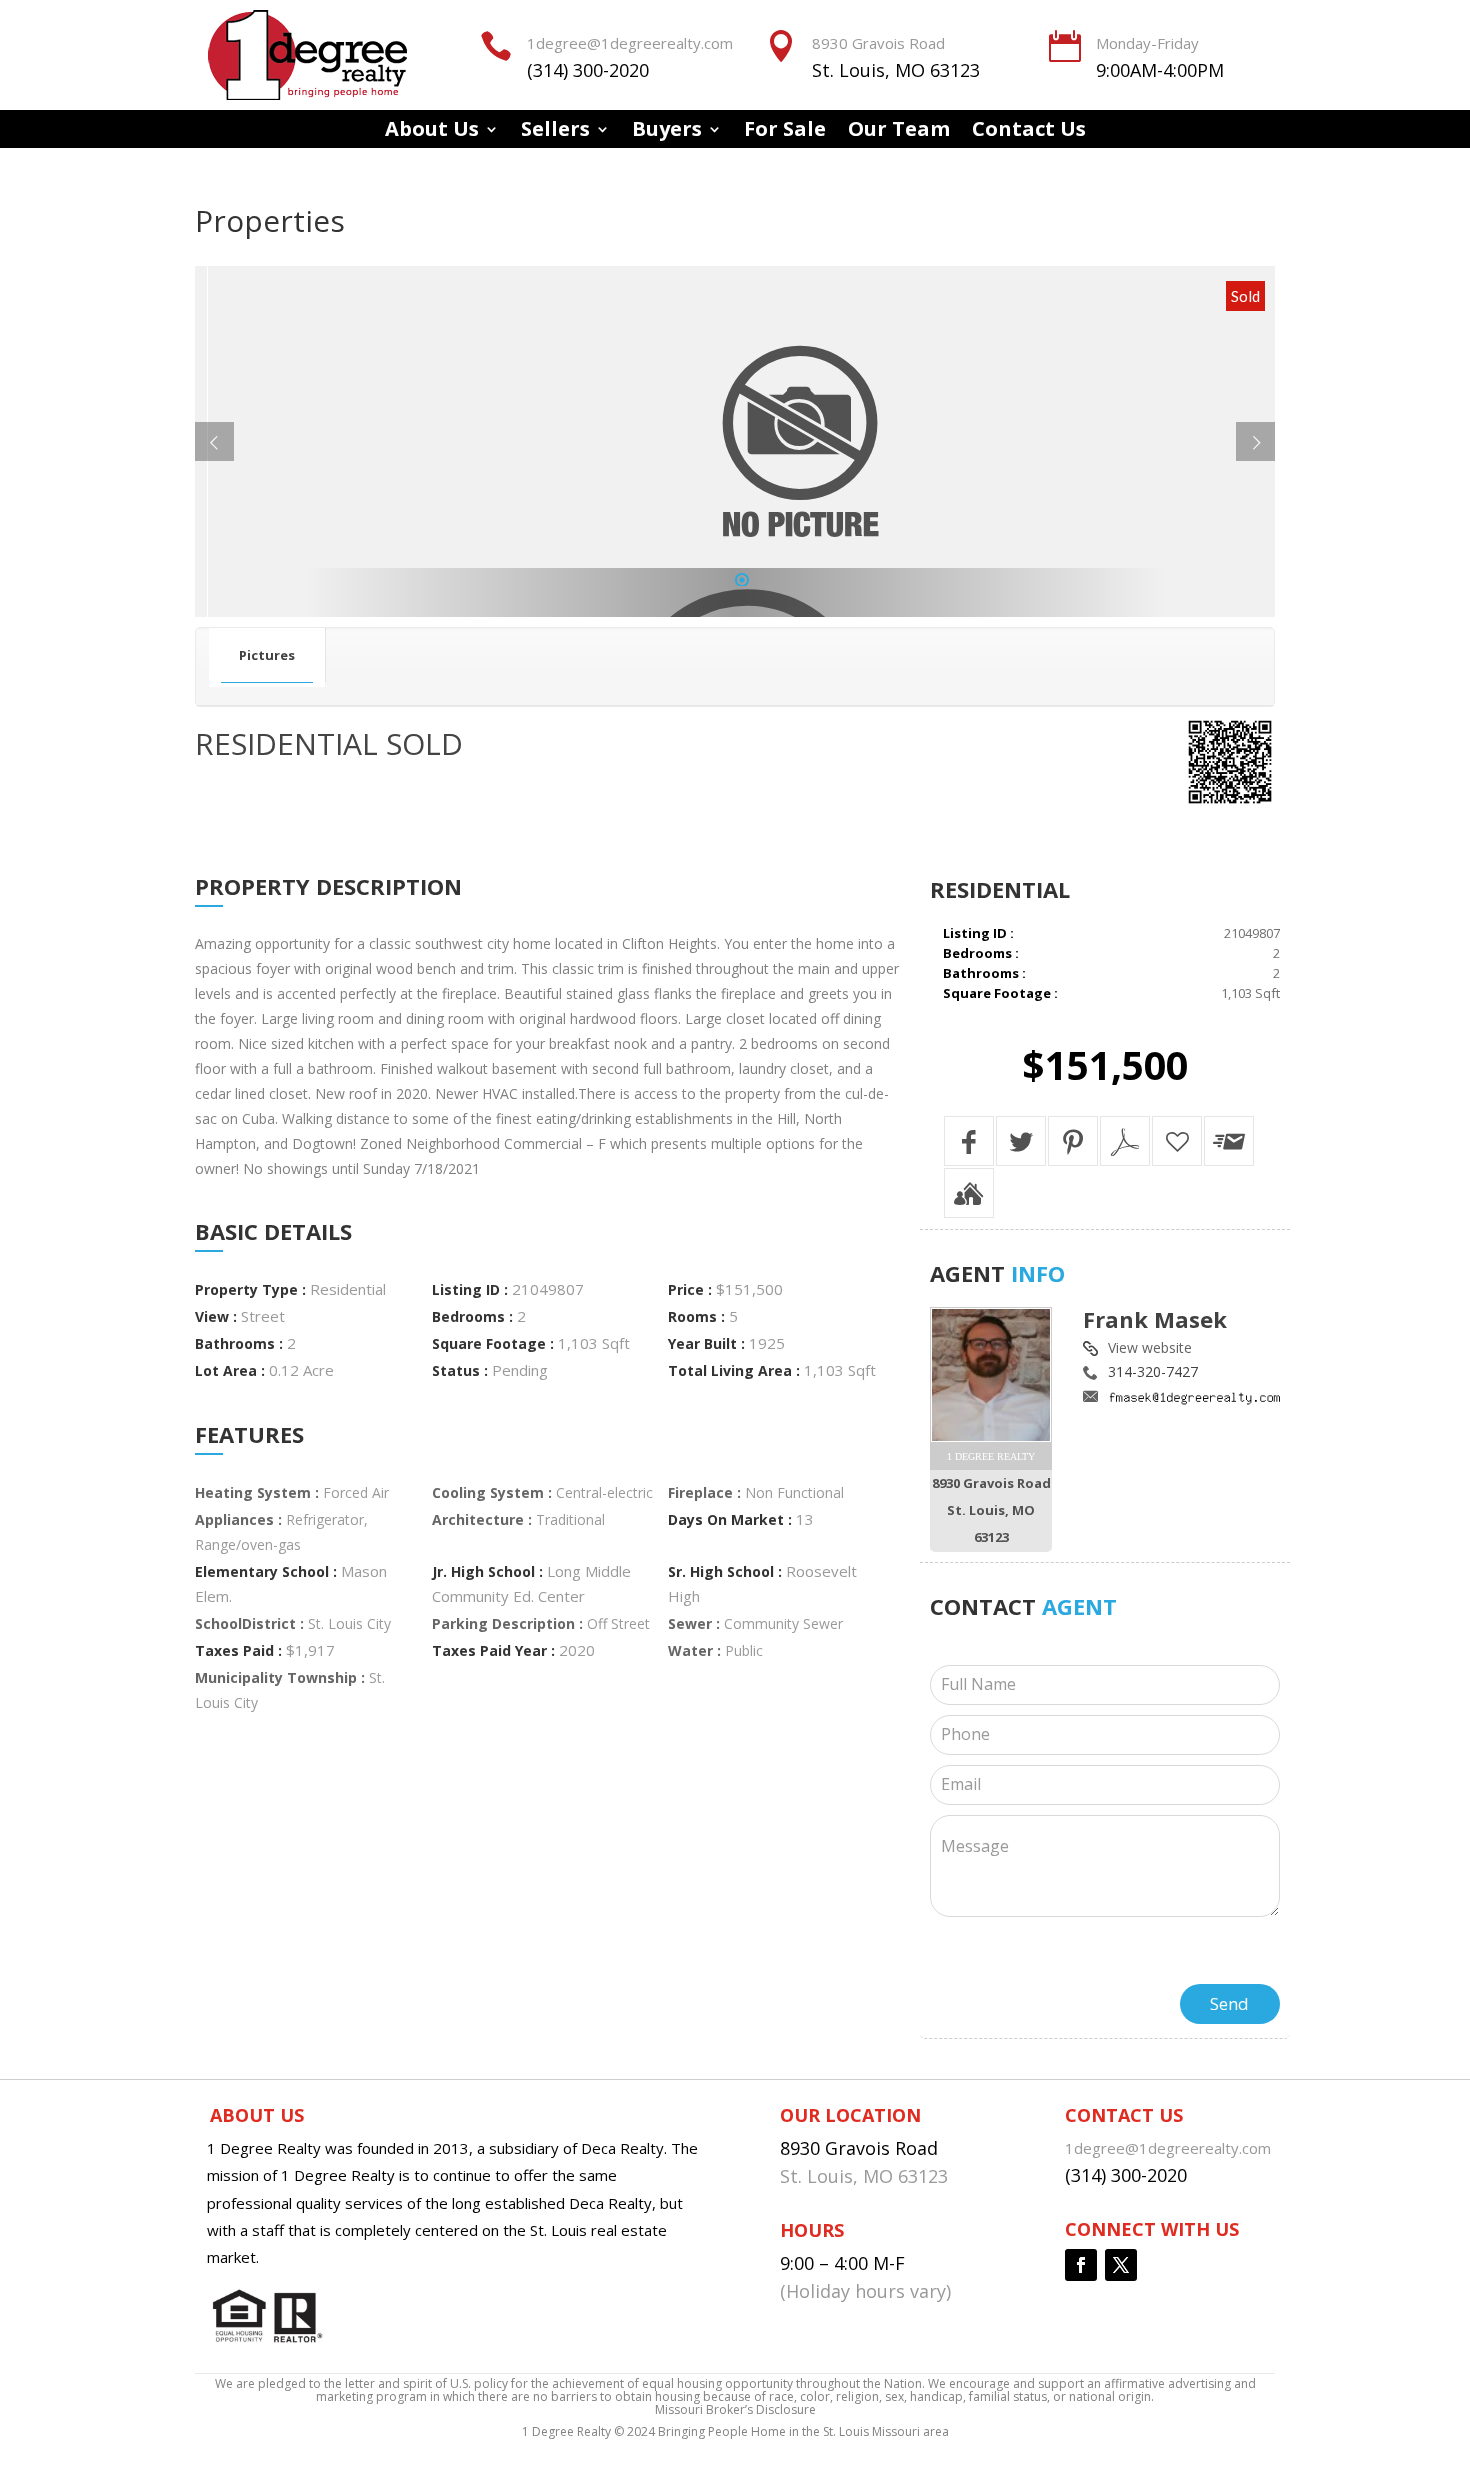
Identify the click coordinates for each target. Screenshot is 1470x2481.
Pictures (267, 655)
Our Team (899, 132)
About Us (432, 132)
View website (1150, 1347)
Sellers (555, 132)
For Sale (785, 132)
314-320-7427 (1153, 1371)
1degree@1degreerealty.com (630, 43)
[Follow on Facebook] (1081, 2265)
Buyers (667, 132)
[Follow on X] (1121, 2265)
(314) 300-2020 (588, 70)
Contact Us (1029, 132)
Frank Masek (1155, 1319)
